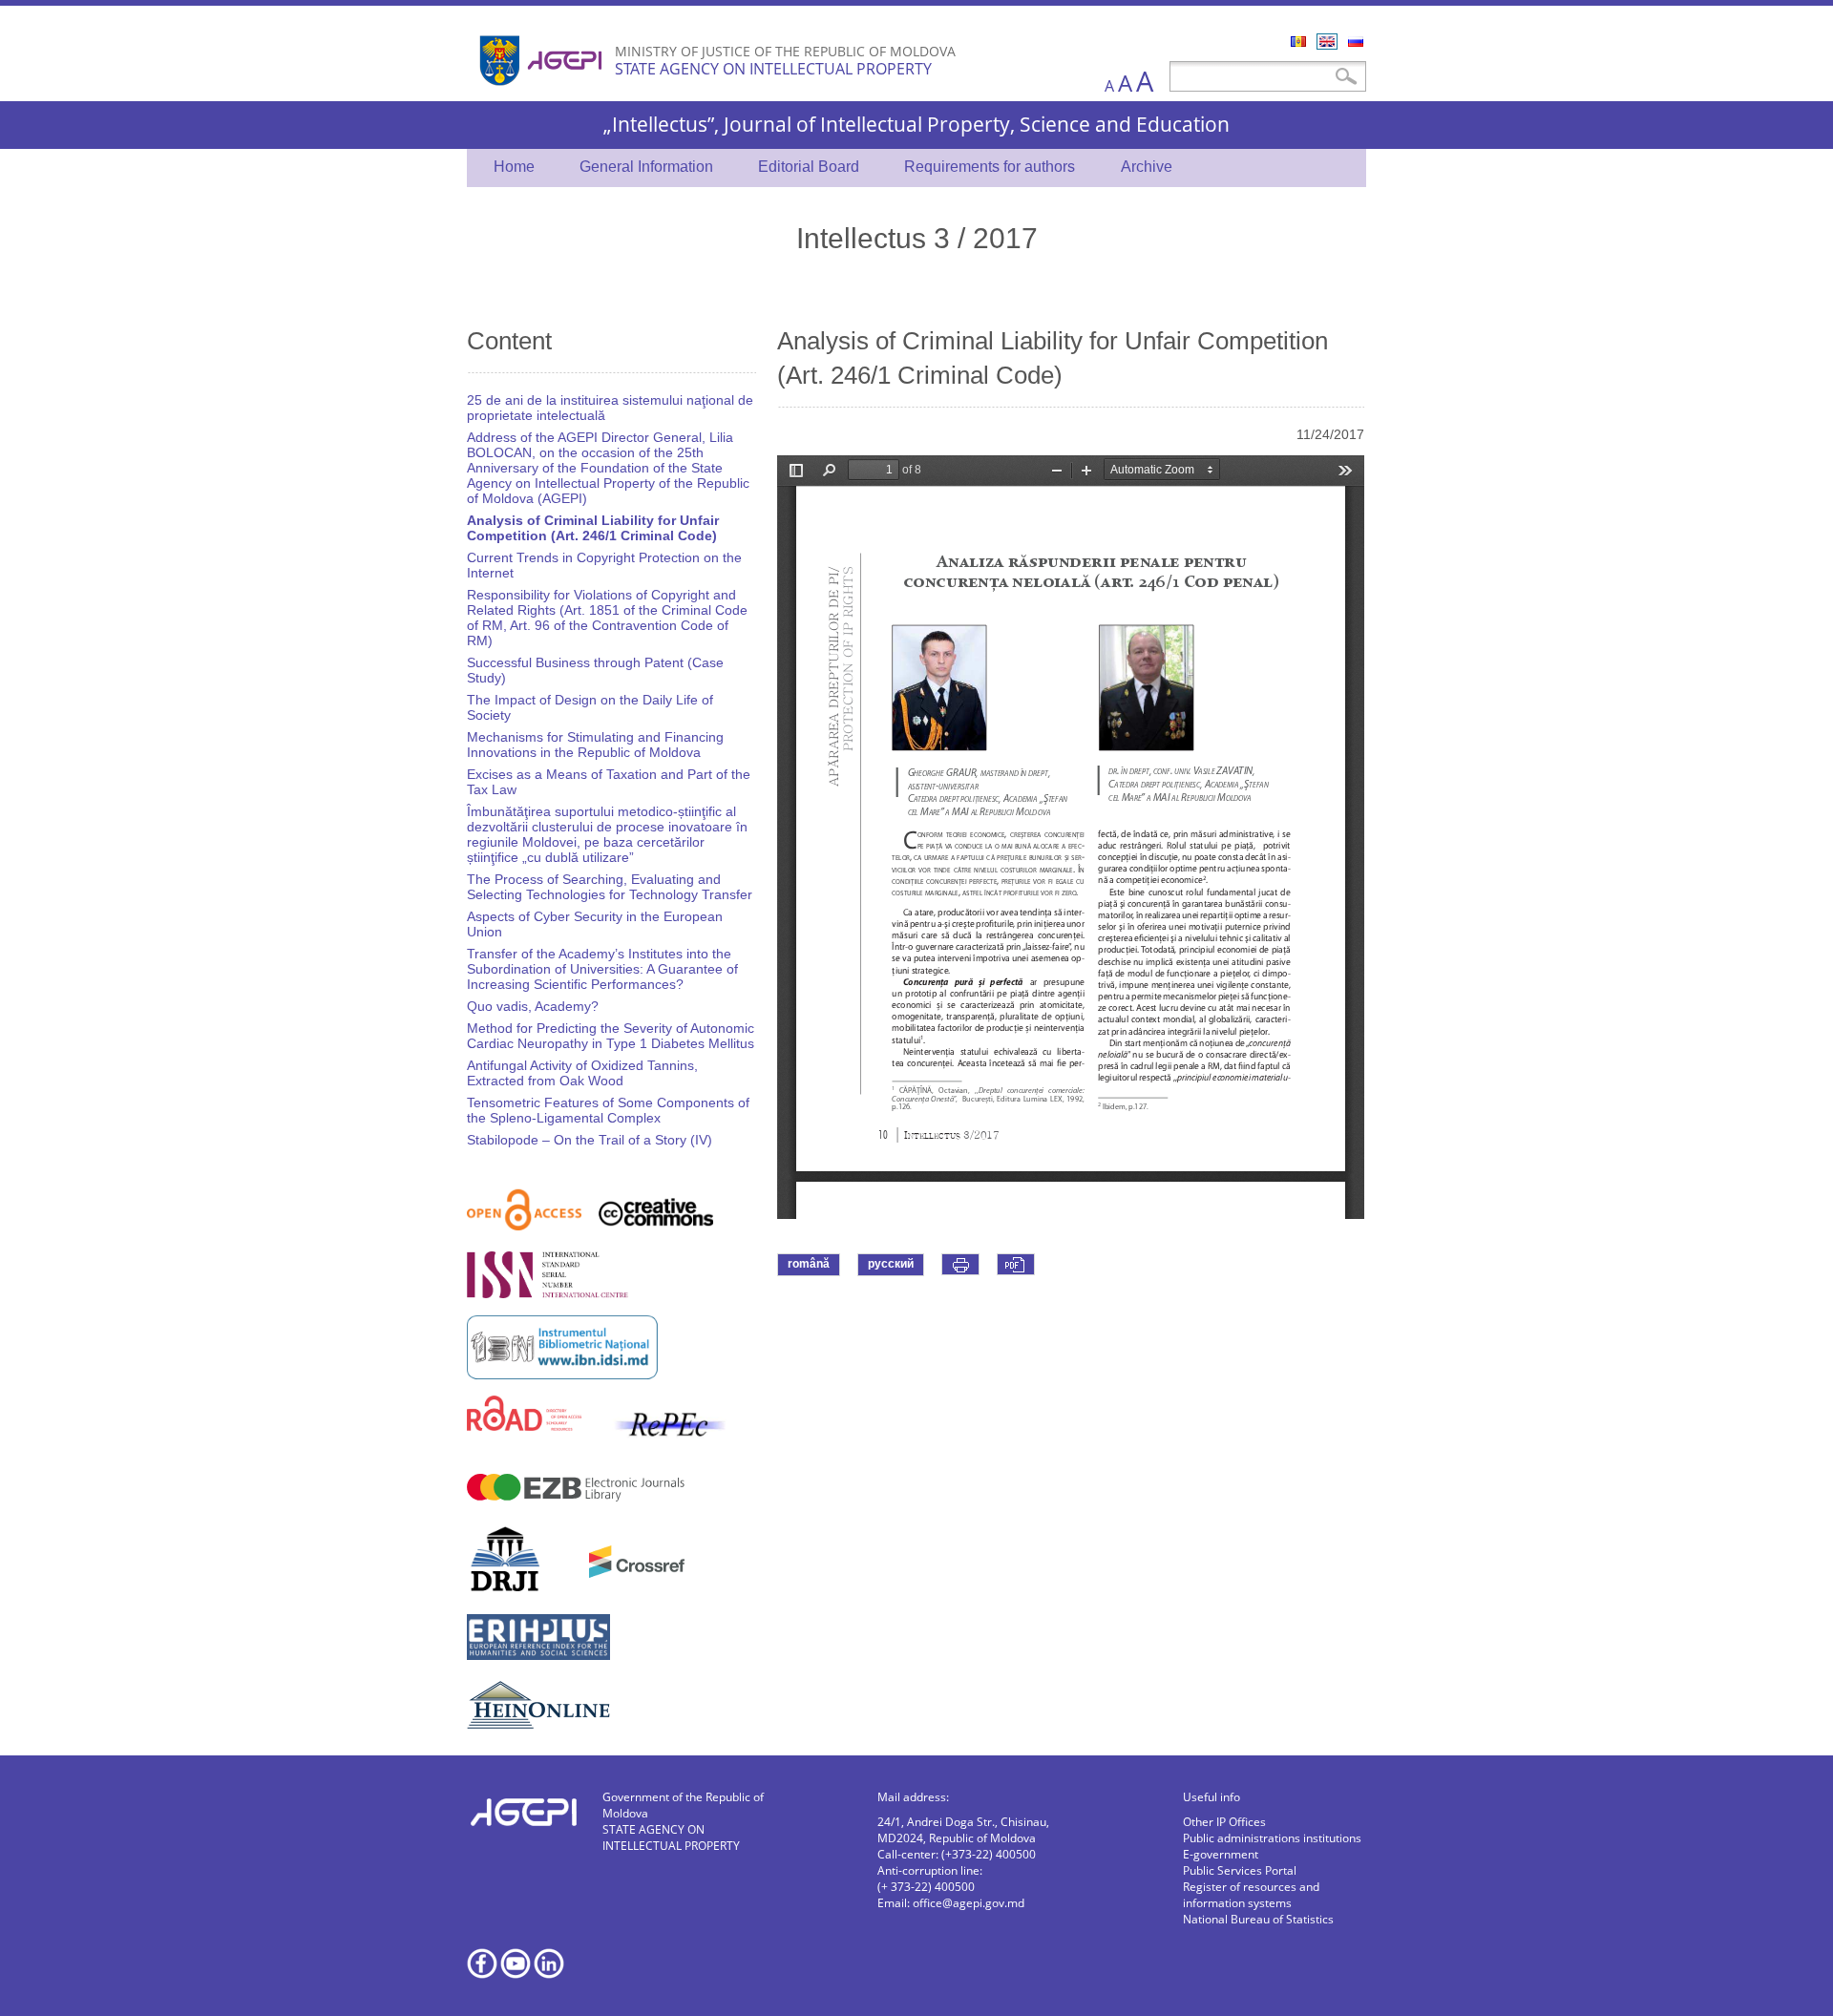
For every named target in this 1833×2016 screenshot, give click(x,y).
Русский (1356, 42)
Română (1298, 42)
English (1327, 42)
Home (514, 167)
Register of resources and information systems (1251, 1895)
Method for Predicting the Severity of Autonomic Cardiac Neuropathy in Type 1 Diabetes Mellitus (611, 1036)
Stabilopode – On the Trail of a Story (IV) (590, 1140)
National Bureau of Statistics (1258, 1919)
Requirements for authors (990, 167)
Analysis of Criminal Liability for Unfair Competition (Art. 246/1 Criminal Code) (593, 528)
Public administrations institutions (1272, 1838)
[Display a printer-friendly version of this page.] (960, 1264)
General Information (646, 167)
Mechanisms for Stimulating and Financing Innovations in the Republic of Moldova (595, 745)
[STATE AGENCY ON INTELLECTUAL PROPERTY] (543, 93)
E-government (1221, 1854)
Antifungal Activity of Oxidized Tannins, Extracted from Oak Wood (582, 1073)
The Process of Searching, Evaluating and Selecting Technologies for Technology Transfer (610, 887)
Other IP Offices (1224, 1822)
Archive (1147, 167)
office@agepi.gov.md (969, 1903)
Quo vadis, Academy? (533, 1006)
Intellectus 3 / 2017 (917, 237)
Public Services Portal (1240, 1870)
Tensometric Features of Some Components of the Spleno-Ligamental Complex (608, 1110)
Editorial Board (809, 167)
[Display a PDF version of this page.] (1016, 1264)
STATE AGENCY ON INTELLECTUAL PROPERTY (773, 69)
